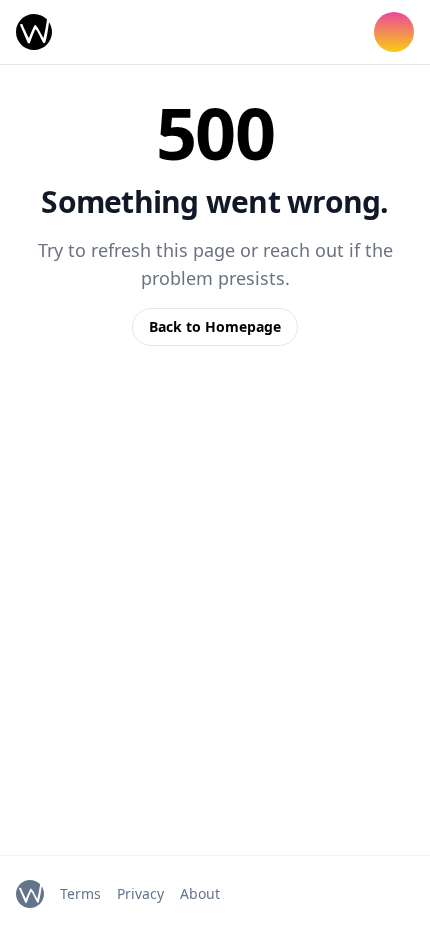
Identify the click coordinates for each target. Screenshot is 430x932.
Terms (80, 893)
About (200, 893)
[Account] (394, 32)
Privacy (140, 893)
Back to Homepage (215, 326)
